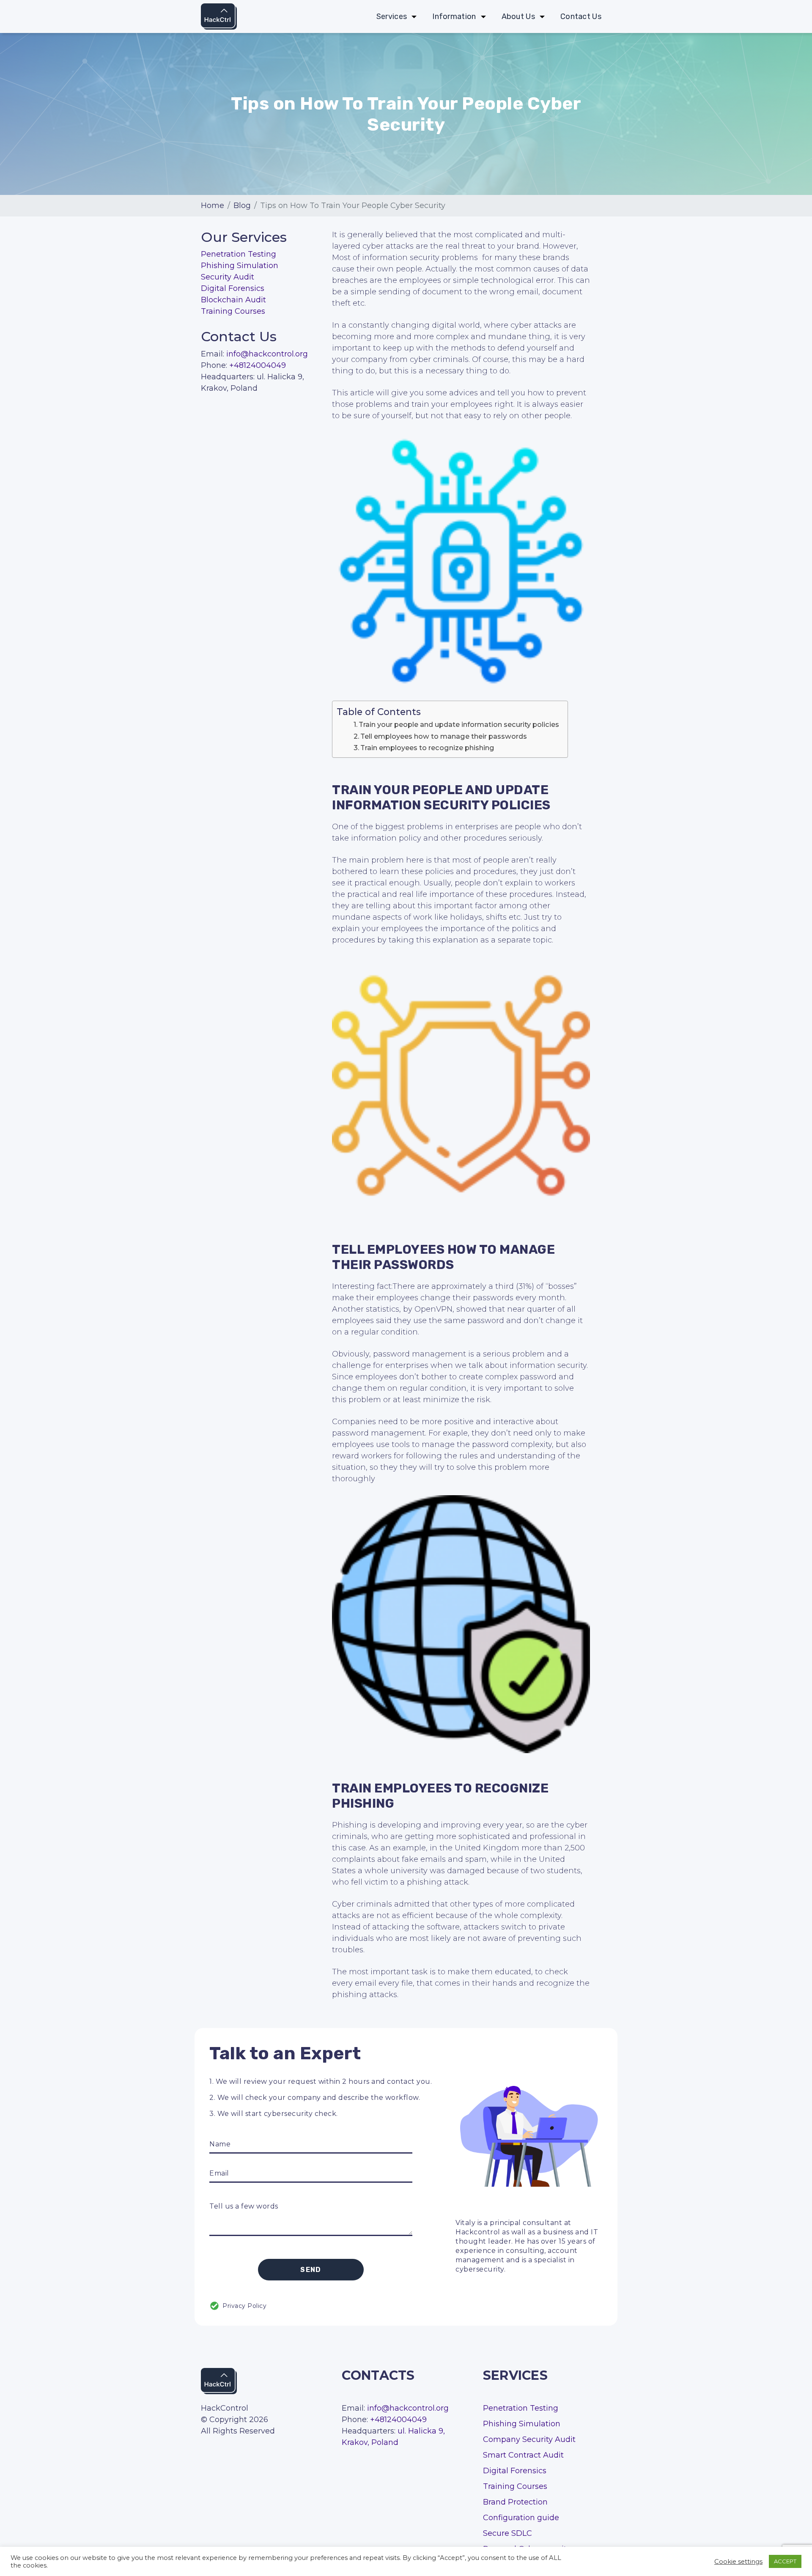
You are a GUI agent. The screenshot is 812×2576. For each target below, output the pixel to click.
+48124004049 (258, 365)
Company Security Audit (529, 2439)
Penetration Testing (239, 254)
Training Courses (233, 311)
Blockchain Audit (233, 300)
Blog (242, 206)
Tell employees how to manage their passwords (444, 736)
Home (213, 206)
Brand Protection (515, 2502)
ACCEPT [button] (785, 2561)
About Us (518, 17)
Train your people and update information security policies (459, 724)
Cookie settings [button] (738, 2562)
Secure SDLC (507, 2533)
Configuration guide (521, 2518)
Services (392, 17)
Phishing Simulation (240, 266)
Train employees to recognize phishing (427, 748)
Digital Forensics (233, 288)
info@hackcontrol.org (267, 354)
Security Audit (228, 277)
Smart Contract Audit (523, 2455)
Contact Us (581, 17)
